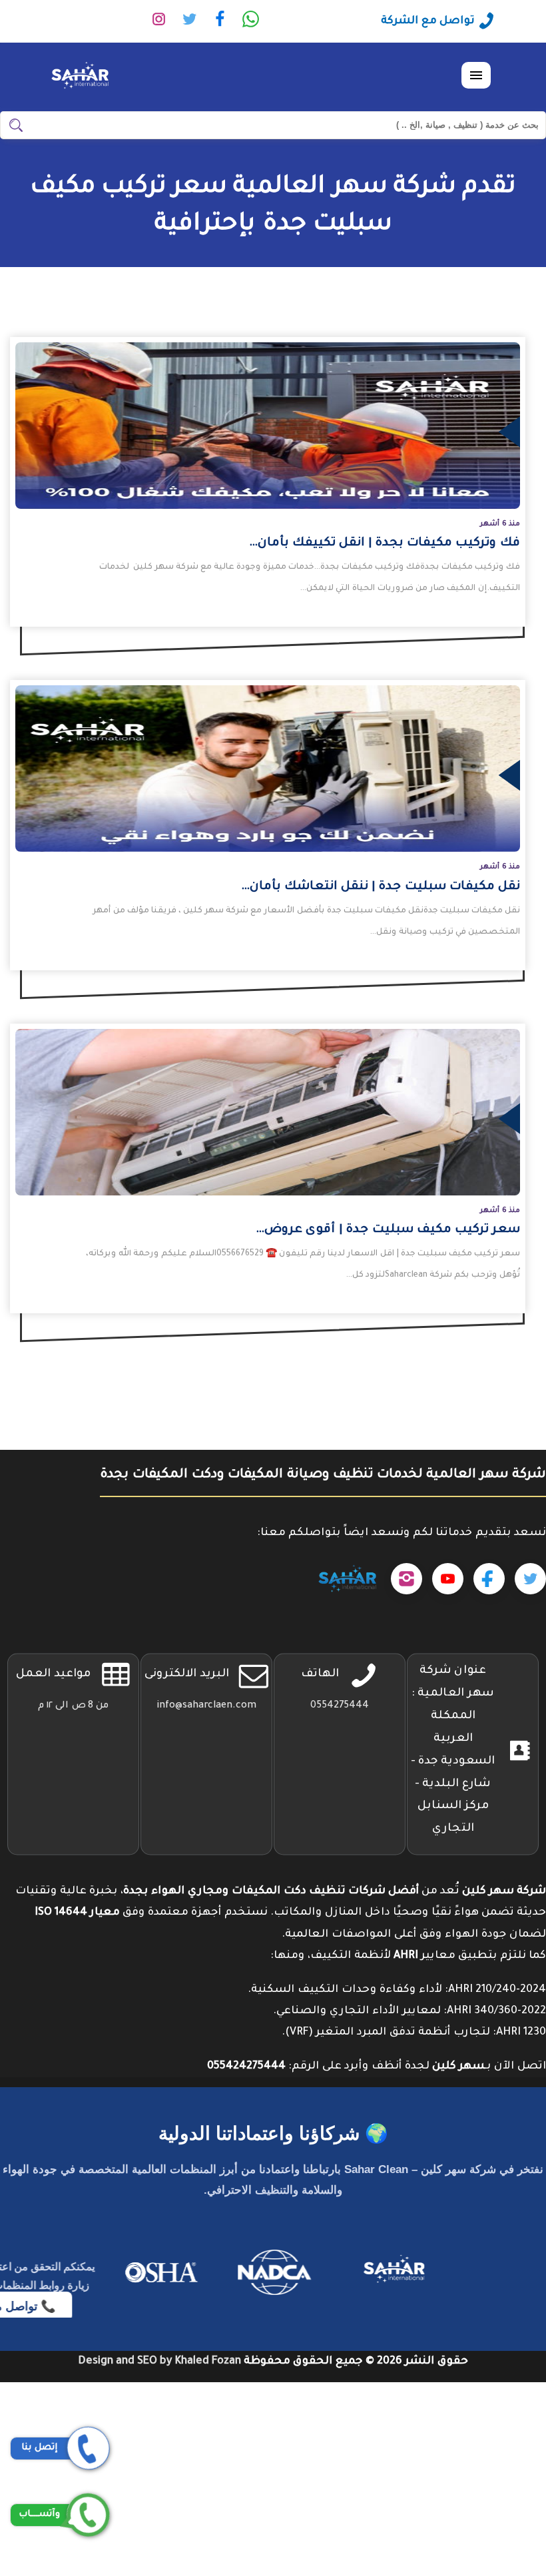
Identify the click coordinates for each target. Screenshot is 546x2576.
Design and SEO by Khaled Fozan (159, 2362)
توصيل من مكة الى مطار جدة (472, 2479)
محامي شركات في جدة (489, 2501)
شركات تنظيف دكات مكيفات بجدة (457, 2436)
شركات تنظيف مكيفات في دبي (467, 2414)
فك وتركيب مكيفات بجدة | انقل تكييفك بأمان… (385, 543)
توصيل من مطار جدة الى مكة (472, 2565)
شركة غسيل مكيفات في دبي (473, 2522)
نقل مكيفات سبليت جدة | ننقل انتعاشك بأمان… (381, 887)
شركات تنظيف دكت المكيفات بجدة (455, 2393)
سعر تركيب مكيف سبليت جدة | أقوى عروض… (388, 1230)
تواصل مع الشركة (428, 21)
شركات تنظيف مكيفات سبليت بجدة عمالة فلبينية (416, 2457)
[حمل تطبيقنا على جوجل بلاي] (347, 1579)
